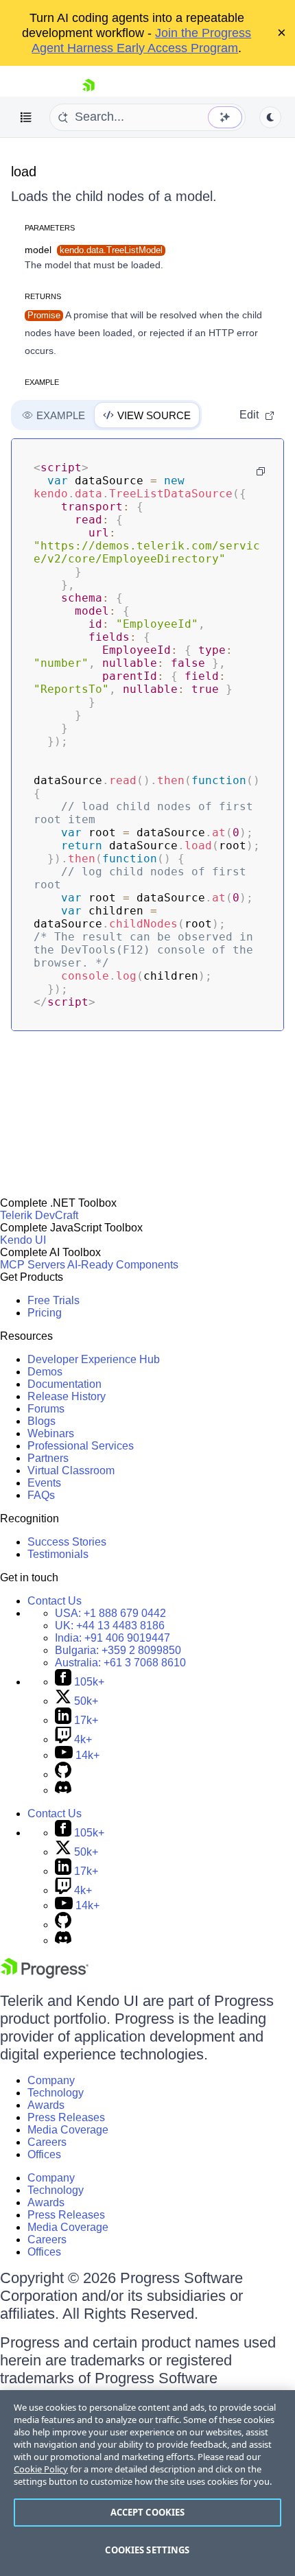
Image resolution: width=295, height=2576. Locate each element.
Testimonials (58, 1554)
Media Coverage (68, 2130)
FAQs (41, 1495)
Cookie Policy (41, 2469)
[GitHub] (63, 1774)
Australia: (120, 1663)
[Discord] (63, 1790)
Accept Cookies (148, 2512)
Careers (47, 2142)
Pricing (45, 1313)
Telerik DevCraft (39, 1215)
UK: (110, 1626)
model (94, 250)
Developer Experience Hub (94, 1359)
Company (51, 2080)
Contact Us (55, 1601)
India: (113, 1638)
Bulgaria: (118, 1650)
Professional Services (81, 1446)
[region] (147, 2483)
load (24, 172)
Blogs (42, 1421)
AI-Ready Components (123, 1265)
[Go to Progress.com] (45, 1975)
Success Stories (67, 1542)
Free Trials (54, 1300)
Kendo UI (23, 1240)
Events (44, 1483)
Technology (56, 2093)
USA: (110, 1613)
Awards (46, 2105)
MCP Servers (33, 1265)
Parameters (50, 228)
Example (42, 382)
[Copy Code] (261, 471)
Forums (46, 1409)
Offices (44, 2154)
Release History (67, 1396)
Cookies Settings (147, 2550)
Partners (48, 1458)
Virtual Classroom (71, 1470)
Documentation (64, 1384)
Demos (45, 1372)
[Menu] (26, 117)
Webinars (51, 1433)
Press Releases (66, 2117)
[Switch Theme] (270, 117)
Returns (43, 296)
